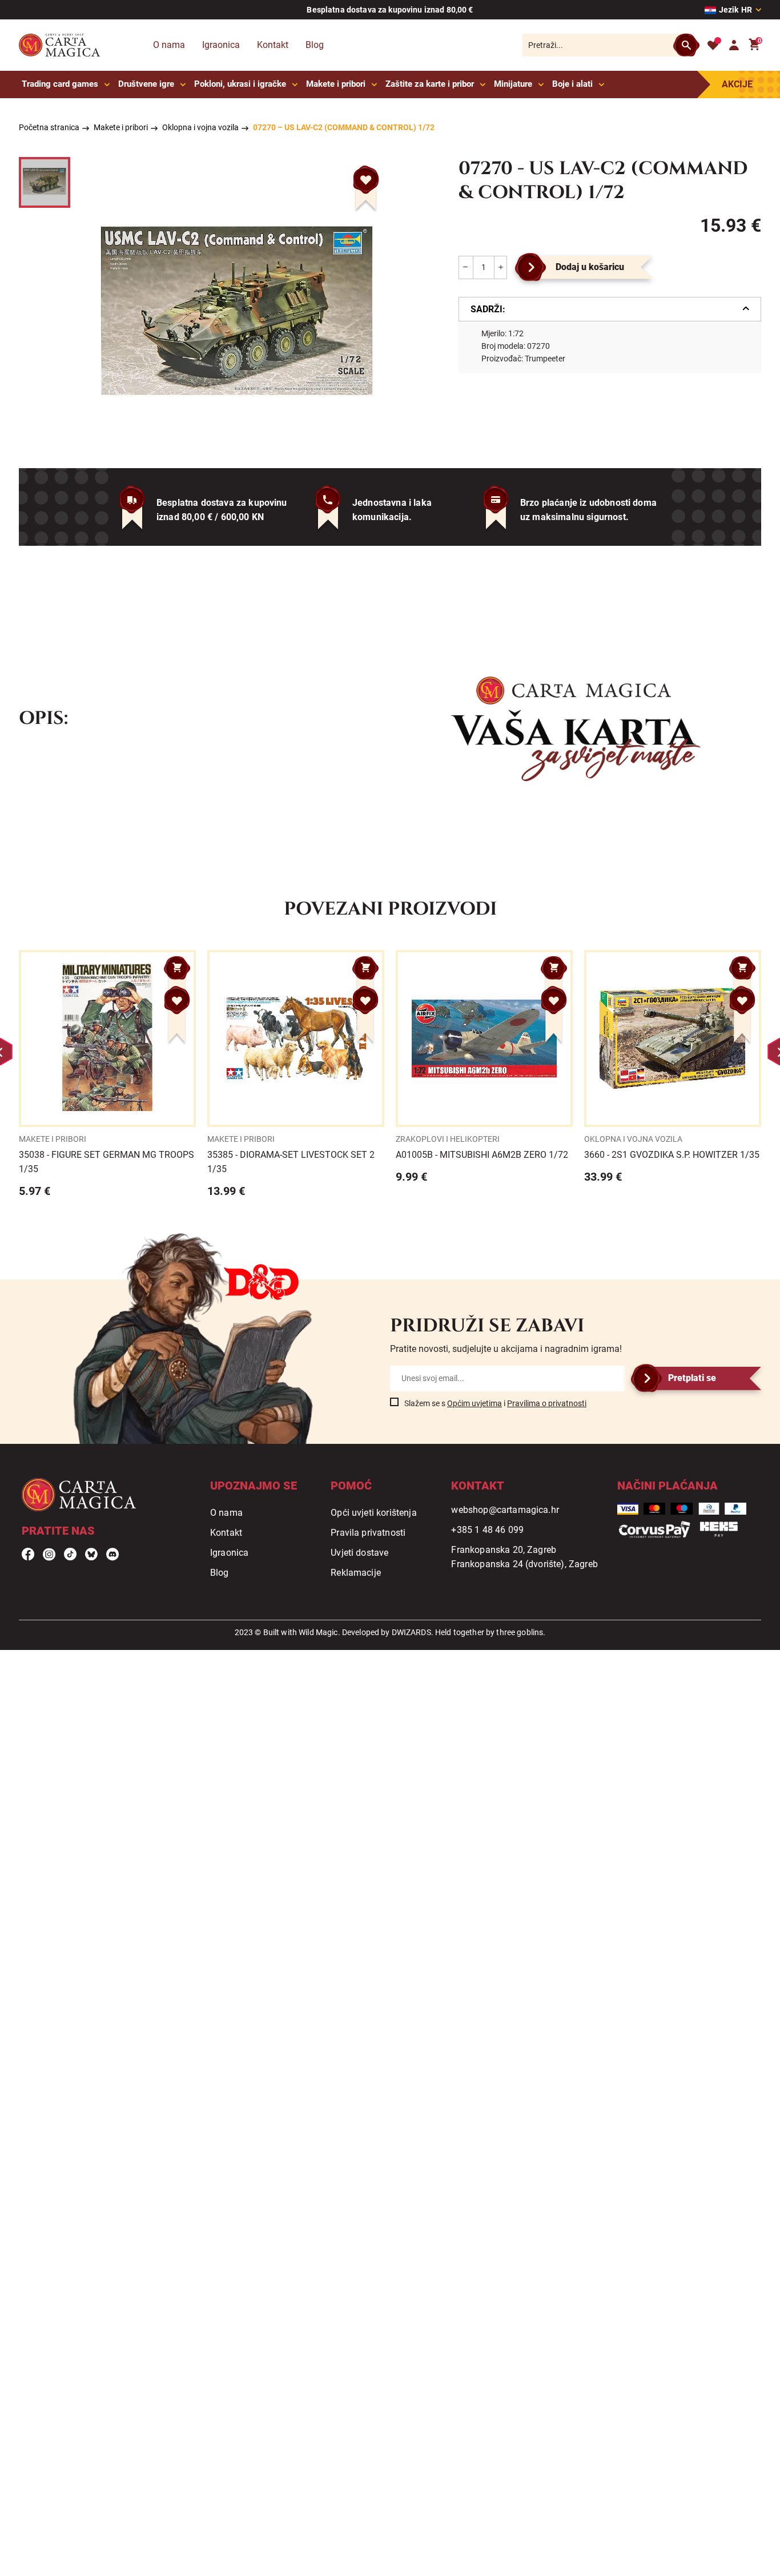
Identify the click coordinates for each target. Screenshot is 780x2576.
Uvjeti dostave (359, 1553)
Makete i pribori (336, 84)
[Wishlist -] (713, 45)
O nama (169, 45)
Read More (107, 1074)
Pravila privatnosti (368, 1533)
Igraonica (221, 45)
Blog (315, 45)
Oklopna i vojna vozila (200, 127)
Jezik (735, 10)
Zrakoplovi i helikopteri (448, 1139)
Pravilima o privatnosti (547, 1403)
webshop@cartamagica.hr (505, 1510)
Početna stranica (49, 127)
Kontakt (273, 45)
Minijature (513, 84)
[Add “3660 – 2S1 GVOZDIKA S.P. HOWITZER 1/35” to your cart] (742, 968)
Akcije (737, 84)
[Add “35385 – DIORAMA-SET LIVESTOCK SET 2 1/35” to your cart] (365, 968)
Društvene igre (146, 84)
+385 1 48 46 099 (487, 1530)
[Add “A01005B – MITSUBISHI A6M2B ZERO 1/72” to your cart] (554, 968)
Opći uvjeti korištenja (374, 1513)
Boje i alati (572, 84)
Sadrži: (488, 309)
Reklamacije (356, 1573)
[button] (366, 180)
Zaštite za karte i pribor (430, 84)
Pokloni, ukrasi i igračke (240, 84)
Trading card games (60, 84)
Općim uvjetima (475, 1403)
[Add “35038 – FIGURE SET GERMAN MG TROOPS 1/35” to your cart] (177, 968)
